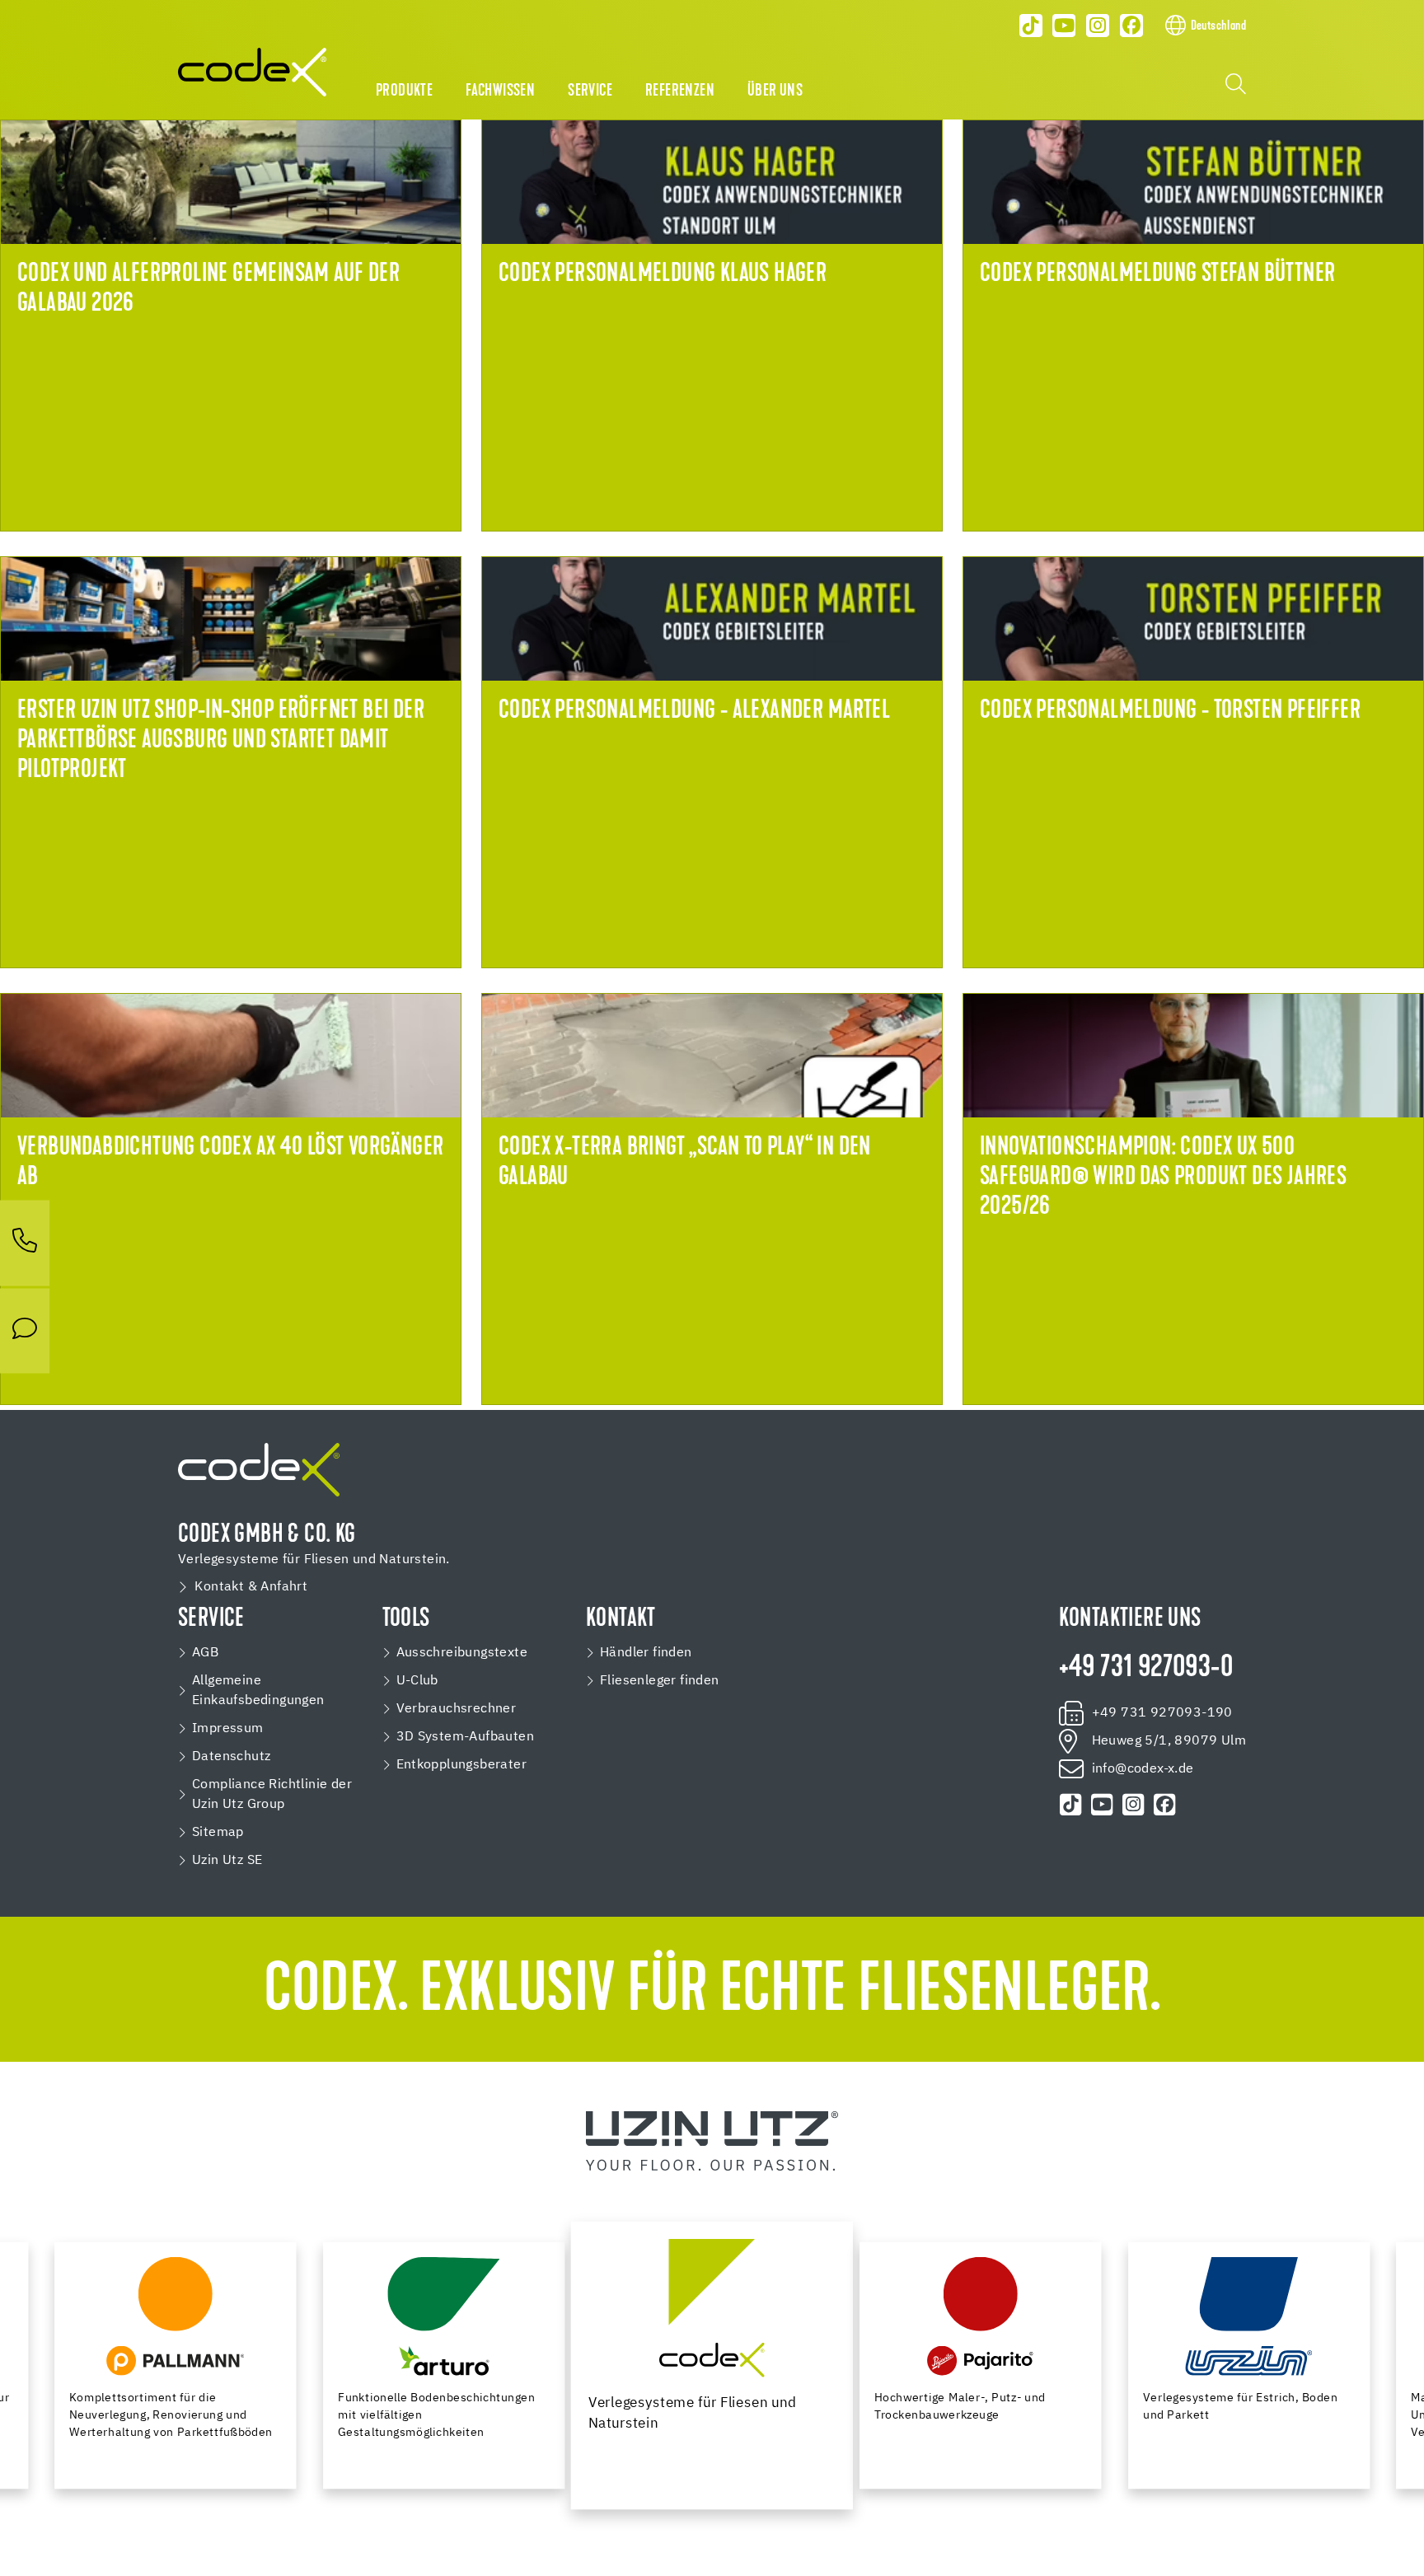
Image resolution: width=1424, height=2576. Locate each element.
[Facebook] (1131, 26)
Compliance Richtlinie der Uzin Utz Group (272, 1795)
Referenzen (680, 91)
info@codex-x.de (1143, 1769)
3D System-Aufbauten (466, 1737)
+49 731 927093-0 (1146, 1669)
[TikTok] (1031, 26)
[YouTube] (1065, 26)
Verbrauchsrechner (457, 1709)
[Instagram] (1098, 26)
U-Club (417, 1681)
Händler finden (646, 1653)
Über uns (775, 91)
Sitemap (218, 1833)
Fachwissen (500, 91)
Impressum (228, 1729)
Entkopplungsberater (462, 1765)
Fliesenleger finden (660, 1681)
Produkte (404, 91)
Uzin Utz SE (227, 1861)
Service (590, 91)
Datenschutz (231, 1757)
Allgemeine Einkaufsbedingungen (258, 1691)
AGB (205, 1653)
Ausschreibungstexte (462, 1653)
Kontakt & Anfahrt (251, 1587)
